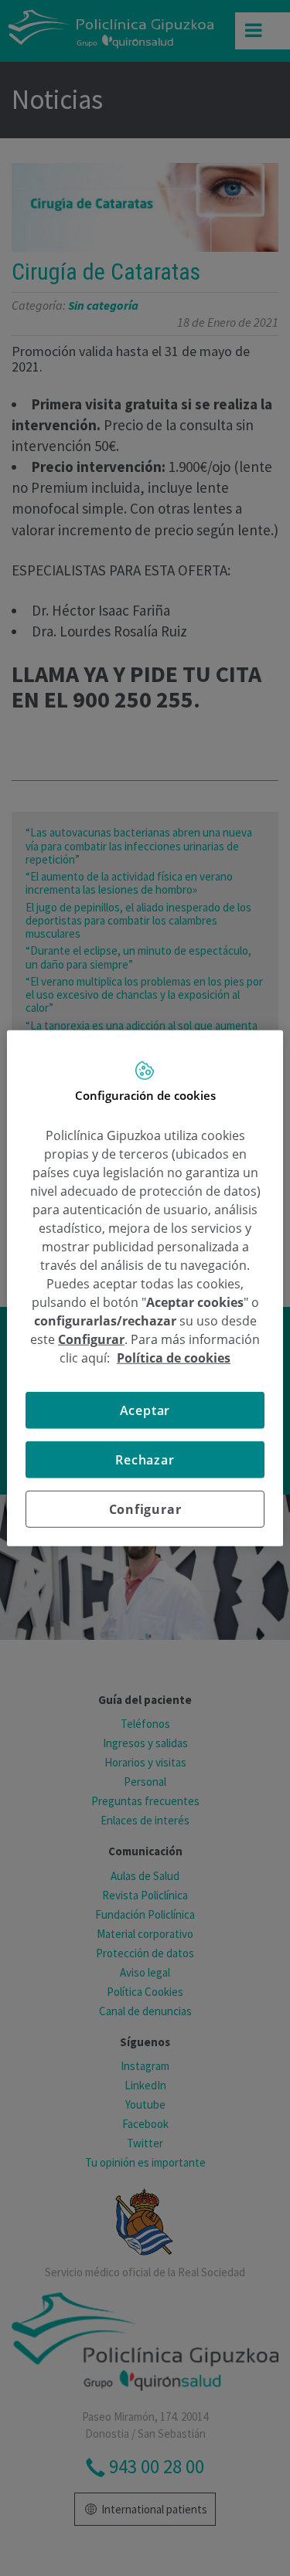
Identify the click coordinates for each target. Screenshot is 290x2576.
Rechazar (145, 1460)
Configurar (145, 1509)
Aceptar (145, 1410)
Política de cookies (174, 1358)
